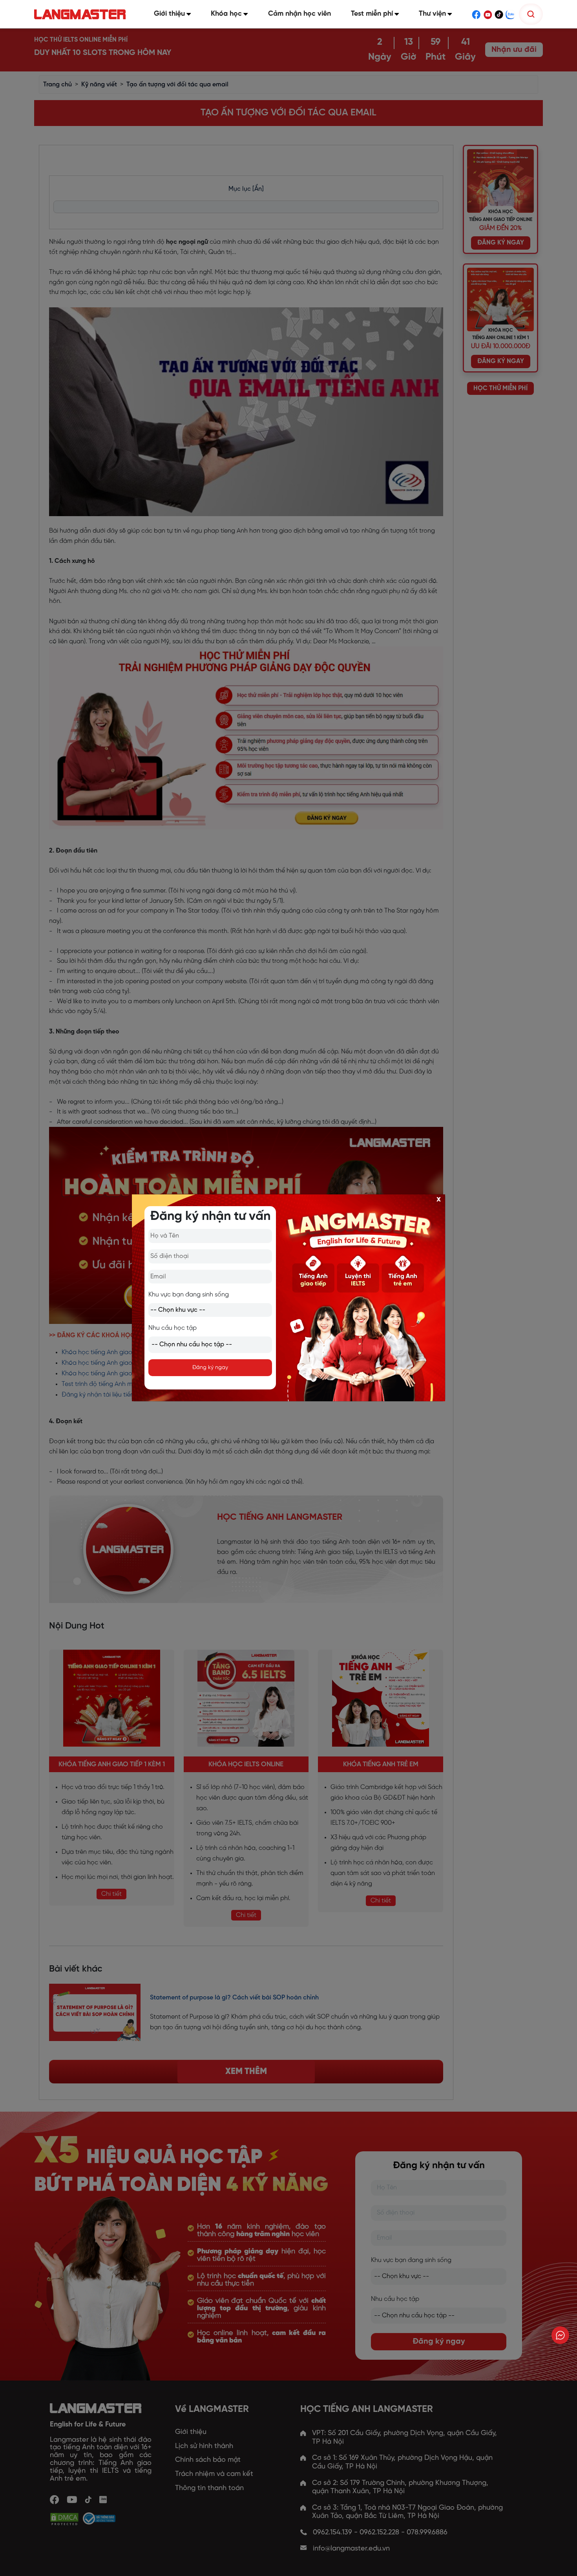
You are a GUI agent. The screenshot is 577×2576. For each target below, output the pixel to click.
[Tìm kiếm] (531, 14)
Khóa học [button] (226, 14)
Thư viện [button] (432, 14)
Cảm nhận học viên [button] (299, 14)
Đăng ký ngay (210, 1368)
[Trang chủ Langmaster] (82, 14)
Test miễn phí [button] (372, 14)
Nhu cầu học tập (173, 1328)
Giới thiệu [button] (169, 14)
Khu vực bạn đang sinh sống (189, 1295)
